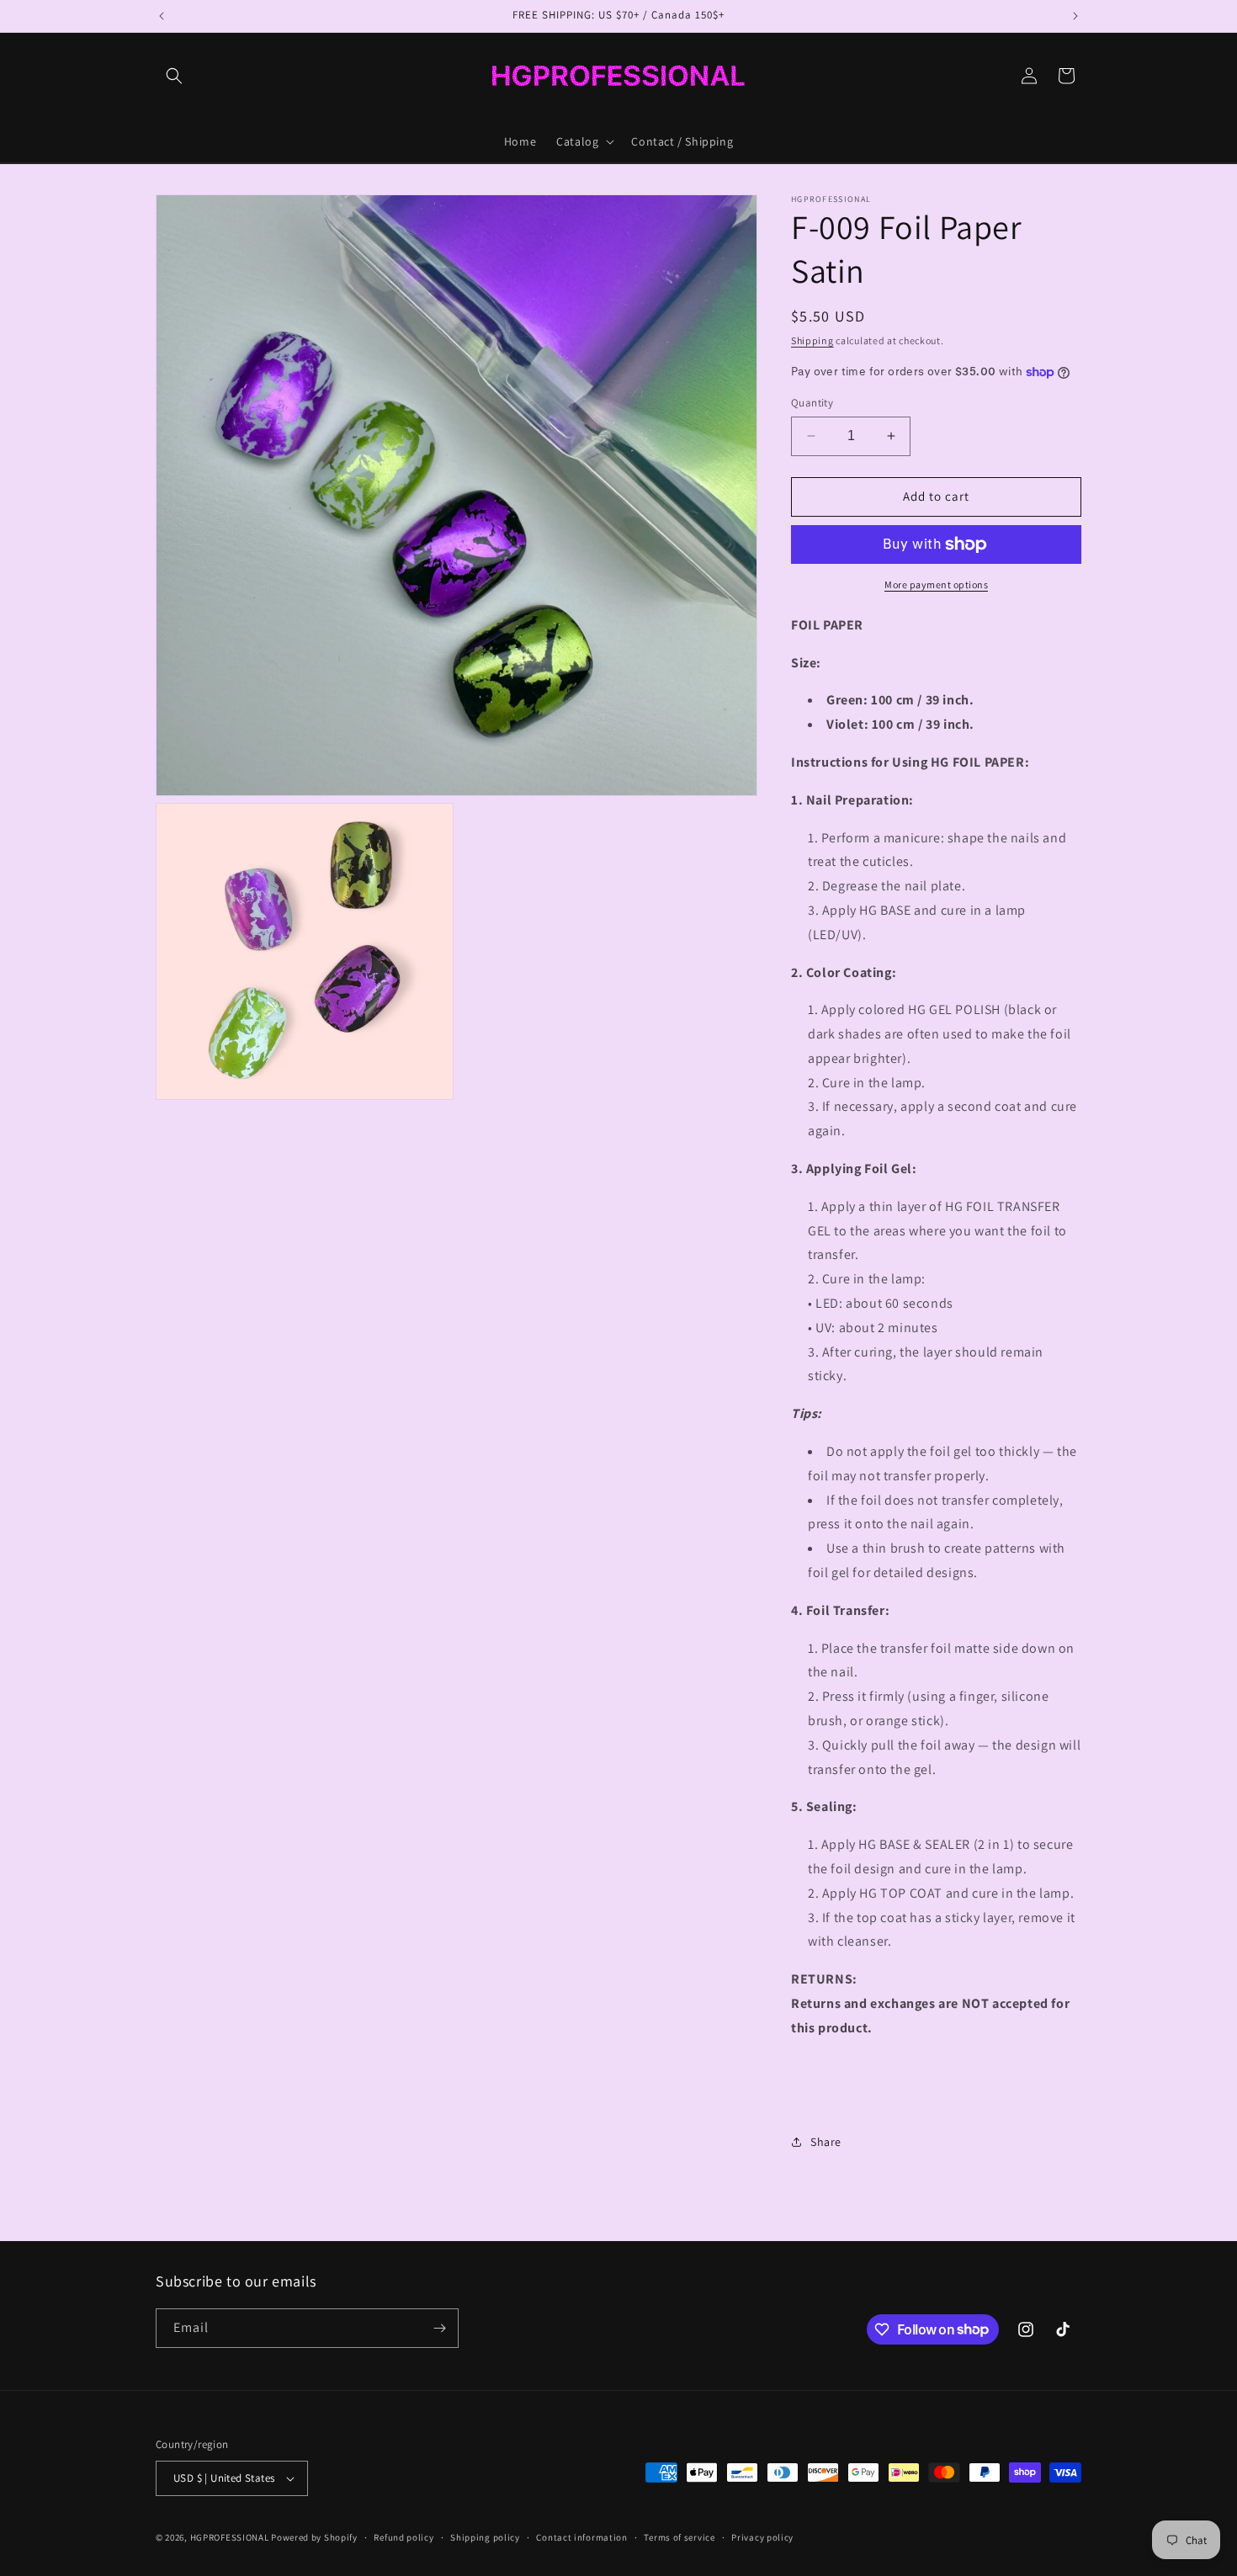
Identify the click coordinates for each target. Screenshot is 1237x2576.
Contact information (581, 2537)
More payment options (936, 584)
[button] (174, 76)
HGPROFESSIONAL (230, 2537)
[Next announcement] (1075, 16)
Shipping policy (485, 2537)
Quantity (812, 403)
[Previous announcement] (162, 16)
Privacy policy (762, 2537)
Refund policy (403, 2537)
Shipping (812, 340)
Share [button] (826, 2142)
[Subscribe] (439, 2328)
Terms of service (679, 2537)
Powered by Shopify (314, 2537)
